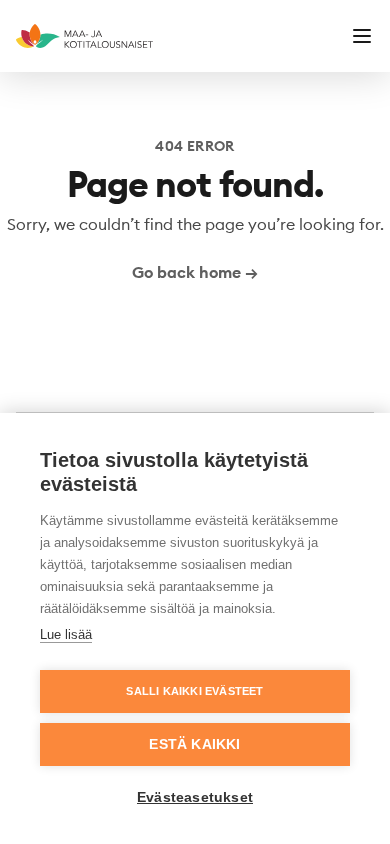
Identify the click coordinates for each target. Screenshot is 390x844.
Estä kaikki (194, 744)
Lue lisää (66, 634)
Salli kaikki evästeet (194, 691)
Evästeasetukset (195, 797)
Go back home (195, 272)
